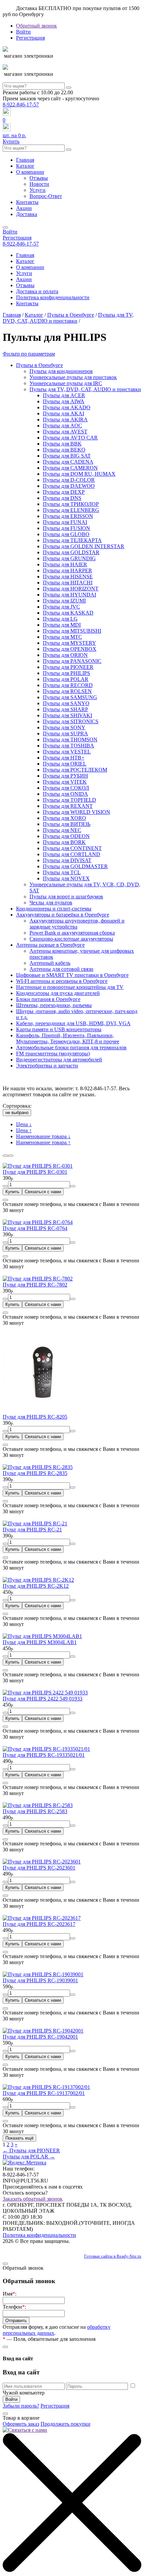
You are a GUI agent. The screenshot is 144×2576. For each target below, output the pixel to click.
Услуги (38, 190)
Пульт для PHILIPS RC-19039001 (40, 1980)
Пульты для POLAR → (29, 2157)
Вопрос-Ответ (46, 196)
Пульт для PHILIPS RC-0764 (35, 1228)
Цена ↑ (24, 1130)
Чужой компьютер (24, 2393)
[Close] (5, 1200)
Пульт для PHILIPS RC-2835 (35, 1473)
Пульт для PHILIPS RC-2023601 (39, 1868)
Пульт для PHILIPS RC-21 (32, 1530)
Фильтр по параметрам (29, 354)
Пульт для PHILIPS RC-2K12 (36, 1586)
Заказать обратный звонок (33, 2199)
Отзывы (39, 178)
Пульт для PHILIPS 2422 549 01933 (43, 1699)
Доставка (27, 214)
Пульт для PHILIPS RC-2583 (35, 1811)
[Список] (11, 1156)
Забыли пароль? (21, 2406)
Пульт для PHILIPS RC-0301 (35, 1172)
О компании (30, 172)
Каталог (25, 166)
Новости (39, 184)
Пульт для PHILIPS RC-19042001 (40, 2037)
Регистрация (30, 38)
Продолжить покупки (65, 2424)
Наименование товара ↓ (43, 1136)
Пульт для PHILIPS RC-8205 (35, 1417)
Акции (24, 208)
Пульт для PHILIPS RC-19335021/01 (44, 1755)
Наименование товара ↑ (43, 1142)
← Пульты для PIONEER (31, 2150)
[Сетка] (5, 1156)
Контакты (27, 202)
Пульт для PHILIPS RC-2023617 (39, 1924)
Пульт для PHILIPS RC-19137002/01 (44, 2093)
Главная (25, 160)
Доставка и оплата (37, 291)
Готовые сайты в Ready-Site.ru (113, 2256)
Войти (23, 32)
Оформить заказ (21, 2424)
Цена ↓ (24, 1124)
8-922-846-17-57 (21, 104)
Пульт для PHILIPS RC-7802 (35, 1285)
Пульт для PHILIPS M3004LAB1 (40, 1642)
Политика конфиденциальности (53, 297)
